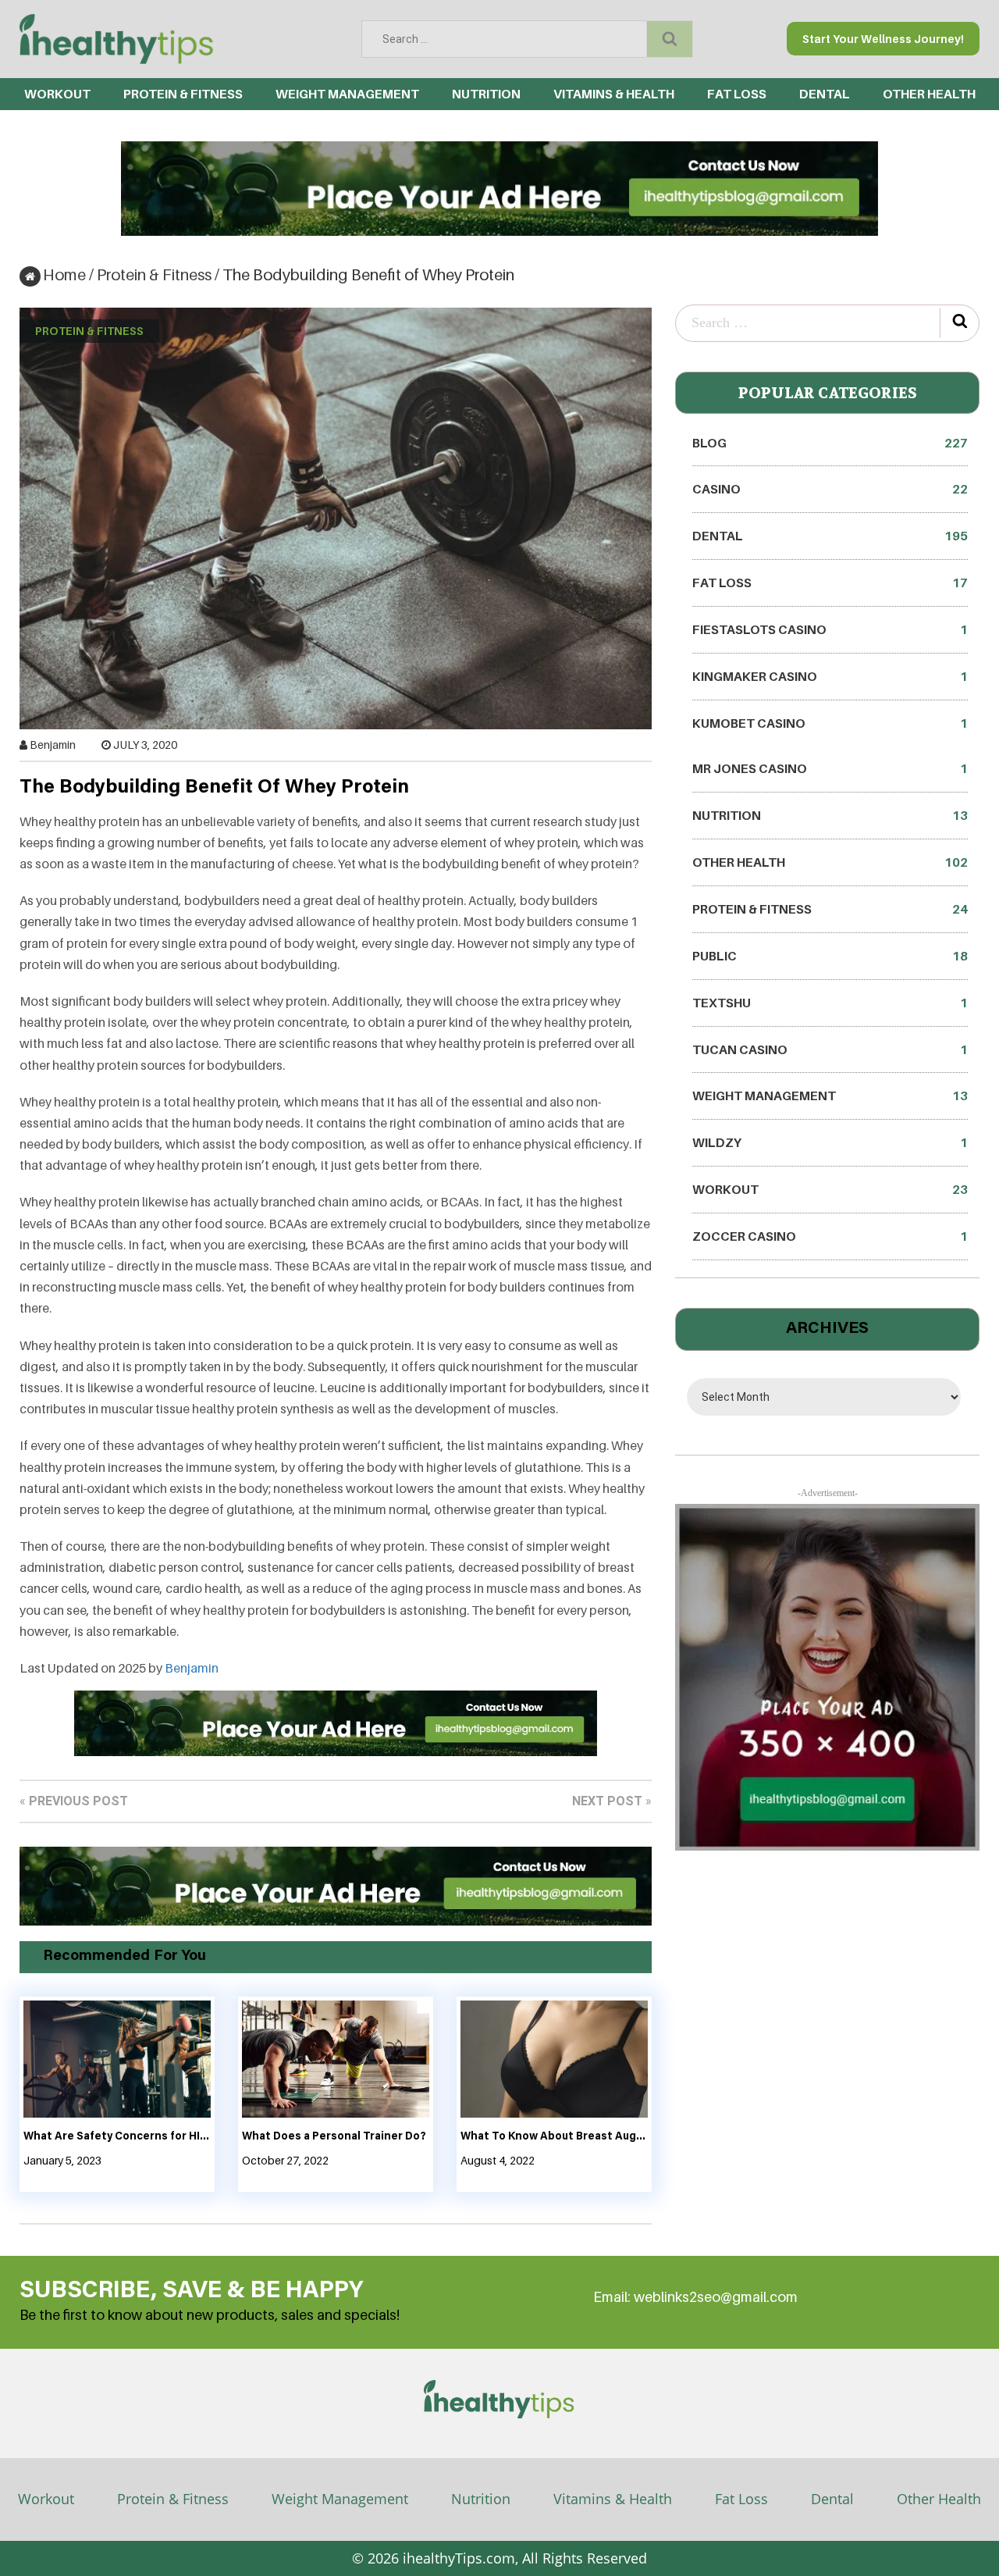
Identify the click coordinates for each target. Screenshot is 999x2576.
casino (830, 489)
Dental (832, 2499)
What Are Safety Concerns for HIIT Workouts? (117, 2137)
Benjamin (53, 745)
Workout (57, 94)
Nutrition (486, 94)
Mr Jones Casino (830, 768)
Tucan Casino (830, 1049)
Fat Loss (737, 94)
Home (64, 275)
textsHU (830, 1003)
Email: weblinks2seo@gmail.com (695, 2297)
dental (825, 94)
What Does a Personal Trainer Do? (334, 2137)
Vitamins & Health (614, 94)
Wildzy (830, 1142)
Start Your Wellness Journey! (883, 39)
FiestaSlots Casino (830, 629)
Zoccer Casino (830, 1236)
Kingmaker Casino (830, 676)
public (830, 956)
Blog (830, 443)
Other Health (929, 94)
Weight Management (347, 94)
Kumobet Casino (830, 723)
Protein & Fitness (183, 94)
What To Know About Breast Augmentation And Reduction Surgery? (554, 2137)
